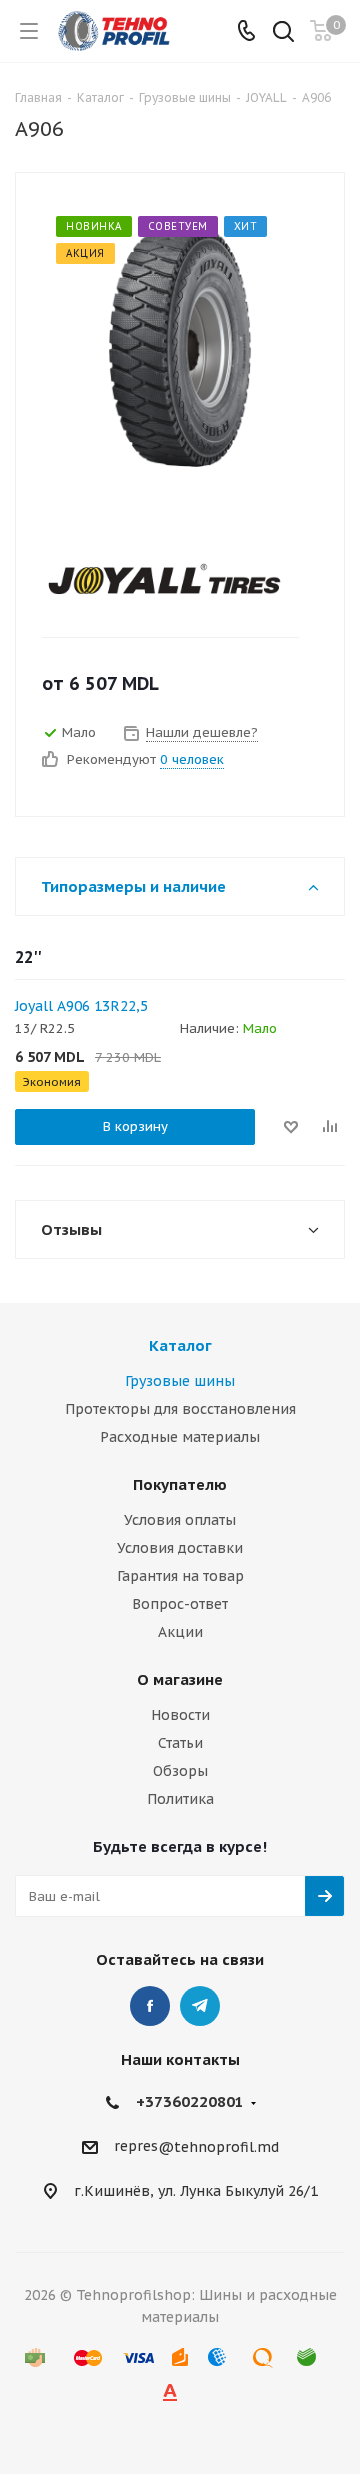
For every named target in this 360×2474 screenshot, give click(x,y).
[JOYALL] (164, 579)
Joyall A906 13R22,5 (81, 1006)
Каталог (180, 1345)
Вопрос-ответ (180, 1604)
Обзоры (180, 1771)
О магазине (180, 1679)
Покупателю (180, 1484)
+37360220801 (190, 2101)
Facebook (150, 2006)
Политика (180, 1799)
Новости (180, 1715)
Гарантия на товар (180, 1576)
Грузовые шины (180, 1381)
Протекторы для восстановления (180, 1409)
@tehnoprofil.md (218, 2147)
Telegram (200, 2006)
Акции (180, 1632)
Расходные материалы (180, 1437)
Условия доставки (180, 1548)
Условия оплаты (180, 1520)
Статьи (180, 1743)
